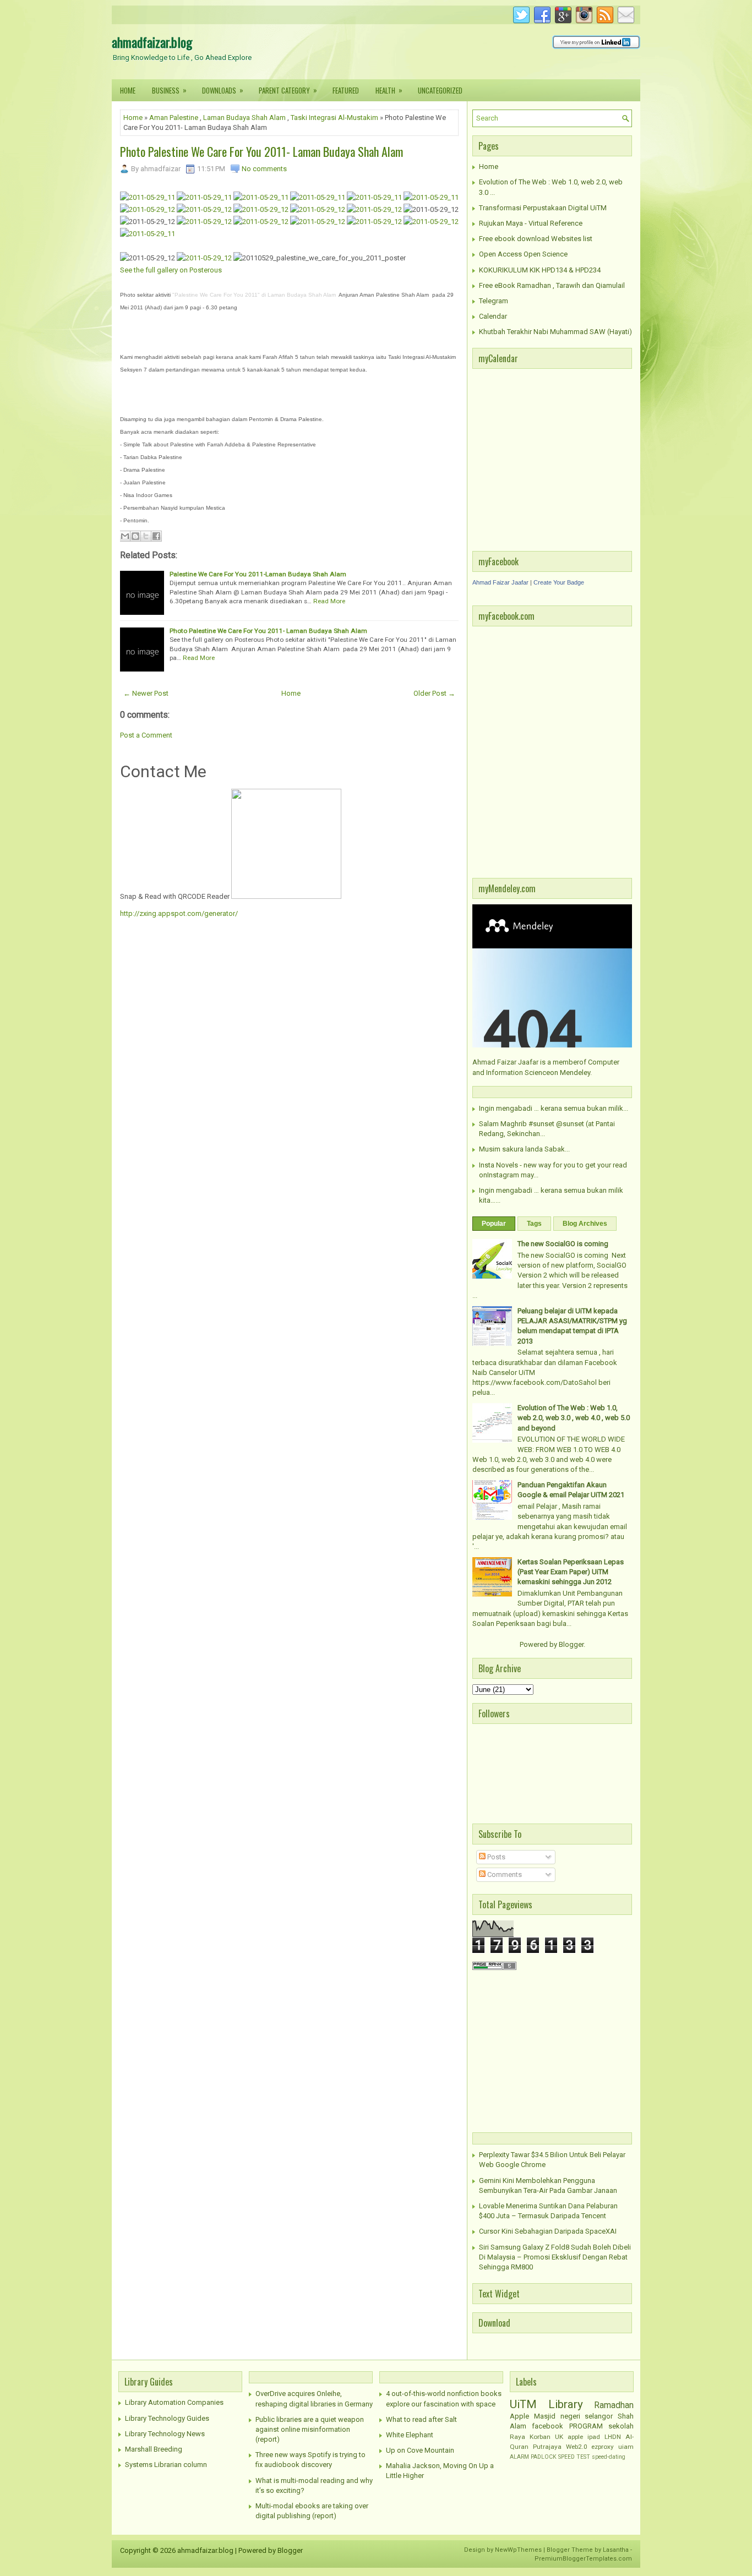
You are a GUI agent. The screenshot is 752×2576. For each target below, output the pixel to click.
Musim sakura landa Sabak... (524, 1149)
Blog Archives (585, 1224)
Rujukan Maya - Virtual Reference (531, 223)
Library (566, 2404)
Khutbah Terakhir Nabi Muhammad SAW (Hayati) (555, 332)
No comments (264, 169)
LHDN (613, 2437)
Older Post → (434, 693)
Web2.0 (577, 2447)
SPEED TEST (574, 2457)
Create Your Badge (559, 582)
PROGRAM (586, 2426)
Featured (346, 90)
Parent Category (288, 90)
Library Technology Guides (167, 2418)
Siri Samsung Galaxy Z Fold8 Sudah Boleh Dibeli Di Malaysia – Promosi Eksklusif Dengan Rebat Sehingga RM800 (555, 2257)
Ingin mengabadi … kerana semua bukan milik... (554, 1108)
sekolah (621, 2426)
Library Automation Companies (174, 2402)
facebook (547, 2426)
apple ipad (584, 2437)
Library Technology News (165, 2434)
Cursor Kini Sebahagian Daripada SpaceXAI (548, 2231)
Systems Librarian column (166, 2465)
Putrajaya (547, 2447)
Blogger (571, 1644)
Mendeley (575, 1073)
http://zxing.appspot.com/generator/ (179, 913)
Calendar (493, 316)
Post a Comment (146, 735)
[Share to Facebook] (156, 536)
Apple (519, 2416)
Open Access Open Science (523, 254)
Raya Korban (530, 2437)
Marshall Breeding (154, 2449)
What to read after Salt (421, 2419)
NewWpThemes (518, 2550)
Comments (504, 1874)
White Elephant (410, 2435)
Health (389, 90)
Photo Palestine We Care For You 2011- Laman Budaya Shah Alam (261, 151)
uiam (626, 2447)
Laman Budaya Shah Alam (244, 118)
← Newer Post (146, 693)
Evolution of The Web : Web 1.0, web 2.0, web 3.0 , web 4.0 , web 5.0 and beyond (574, 1418)
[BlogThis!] (135, 536)
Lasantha (616, 2550)
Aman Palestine (174, 118)
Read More (329, 601)
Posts (495, 1857)
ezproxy (603, 2447)
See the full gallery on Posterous (171, 270)
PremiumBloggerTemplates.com (583, 2559)
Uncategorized (440, 90)
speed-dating (609, 2457)
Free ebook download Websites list (536, 239)
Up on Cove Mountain (420, 2450)
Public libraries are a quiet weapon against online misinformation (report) (310, 2429)
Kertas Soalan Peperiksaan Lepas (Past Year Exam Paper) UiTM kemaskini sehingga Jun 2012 (571, 1572)
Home (128, 90)
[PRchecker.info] (494, 1968)
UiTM (523, 2404)
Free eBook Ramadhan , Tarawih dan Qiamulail (552, 285)
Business (169, 90)
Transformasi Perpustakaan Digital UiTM (543, 208)
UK (559, 2437)
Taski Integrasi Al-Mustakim (334, 118)
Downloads (223, 90)
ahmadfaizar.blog (152, 42)
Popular (494, 1224)
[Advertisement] (541, 2050)
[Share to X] (146, 536)
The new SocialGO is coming (563, 1244)
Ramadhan (614, 2405)
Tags (534, 1224)
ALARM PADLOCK (533, 2457)
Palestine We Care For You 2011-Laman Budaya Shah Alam (258, 574)
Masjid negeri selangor (574, 2416)
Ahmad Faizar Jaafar (500, 582)
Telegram (494, 301)
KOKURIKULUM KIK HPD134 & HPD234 (540, 270)
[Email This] (125, 536)
